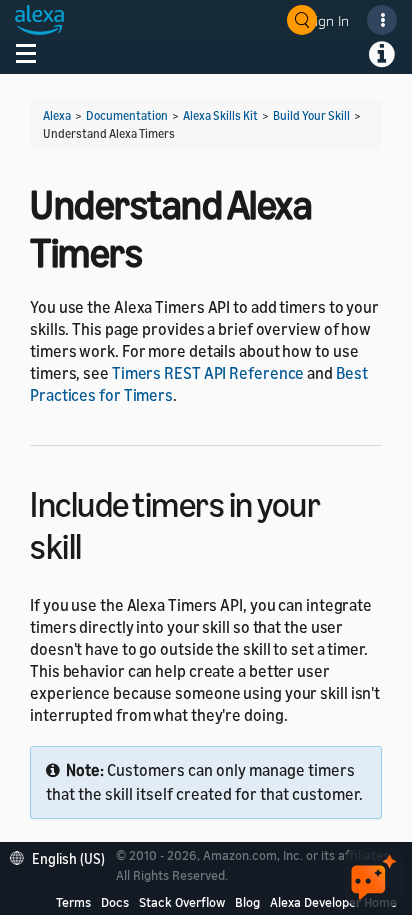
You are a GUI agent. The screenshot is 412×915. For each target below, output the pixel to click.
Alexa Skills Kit (220, 115)
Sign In (328, 20)
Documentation (127, 115)
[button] (62, 856)
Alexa (57, 115)
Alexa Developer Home (333, 902)
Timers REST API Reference (208, 373)
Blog (247, 902)
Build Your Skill (311, 115)
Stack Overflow (182, 902)
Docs (115, 902)
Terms (73, 902)
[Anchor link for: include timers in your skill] (99, 543)
